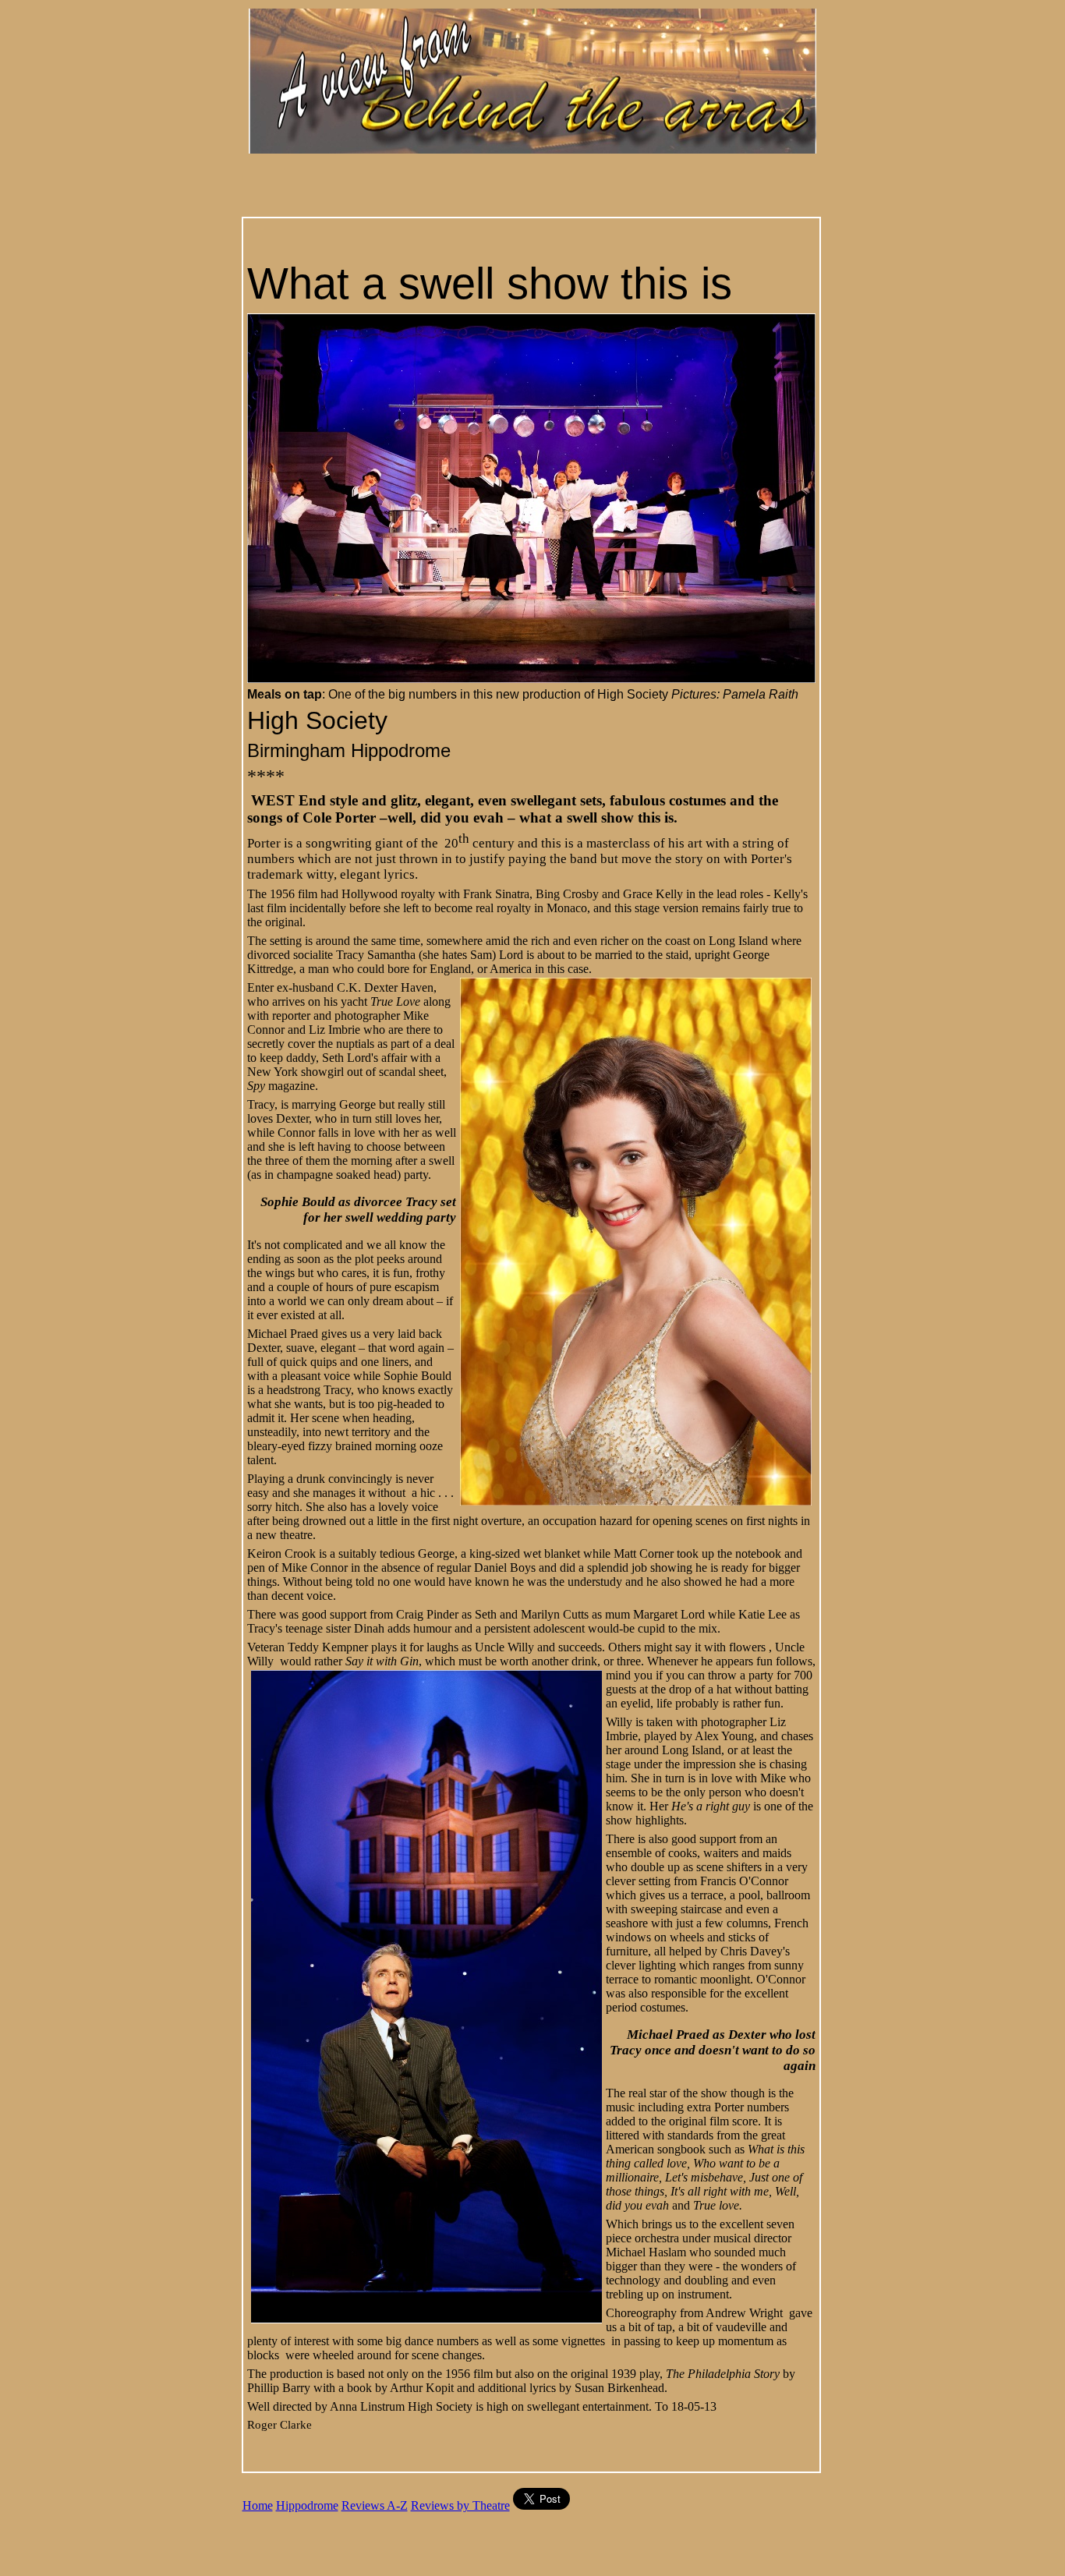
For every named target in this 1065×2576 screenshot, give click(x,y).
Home (258, 2505)
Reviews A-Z (375, 2505)
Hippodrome (307, 2505)
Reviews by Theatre (460, 2505)
